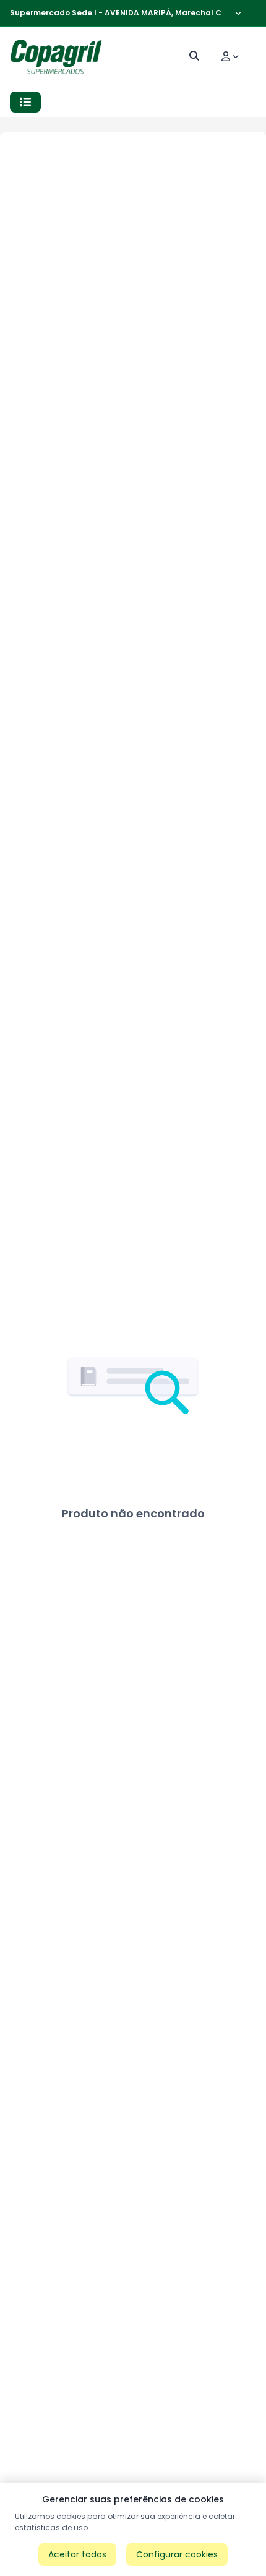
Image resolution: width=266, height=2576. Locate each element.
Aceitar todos (77, 2554)
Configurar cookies (177, 2554)
